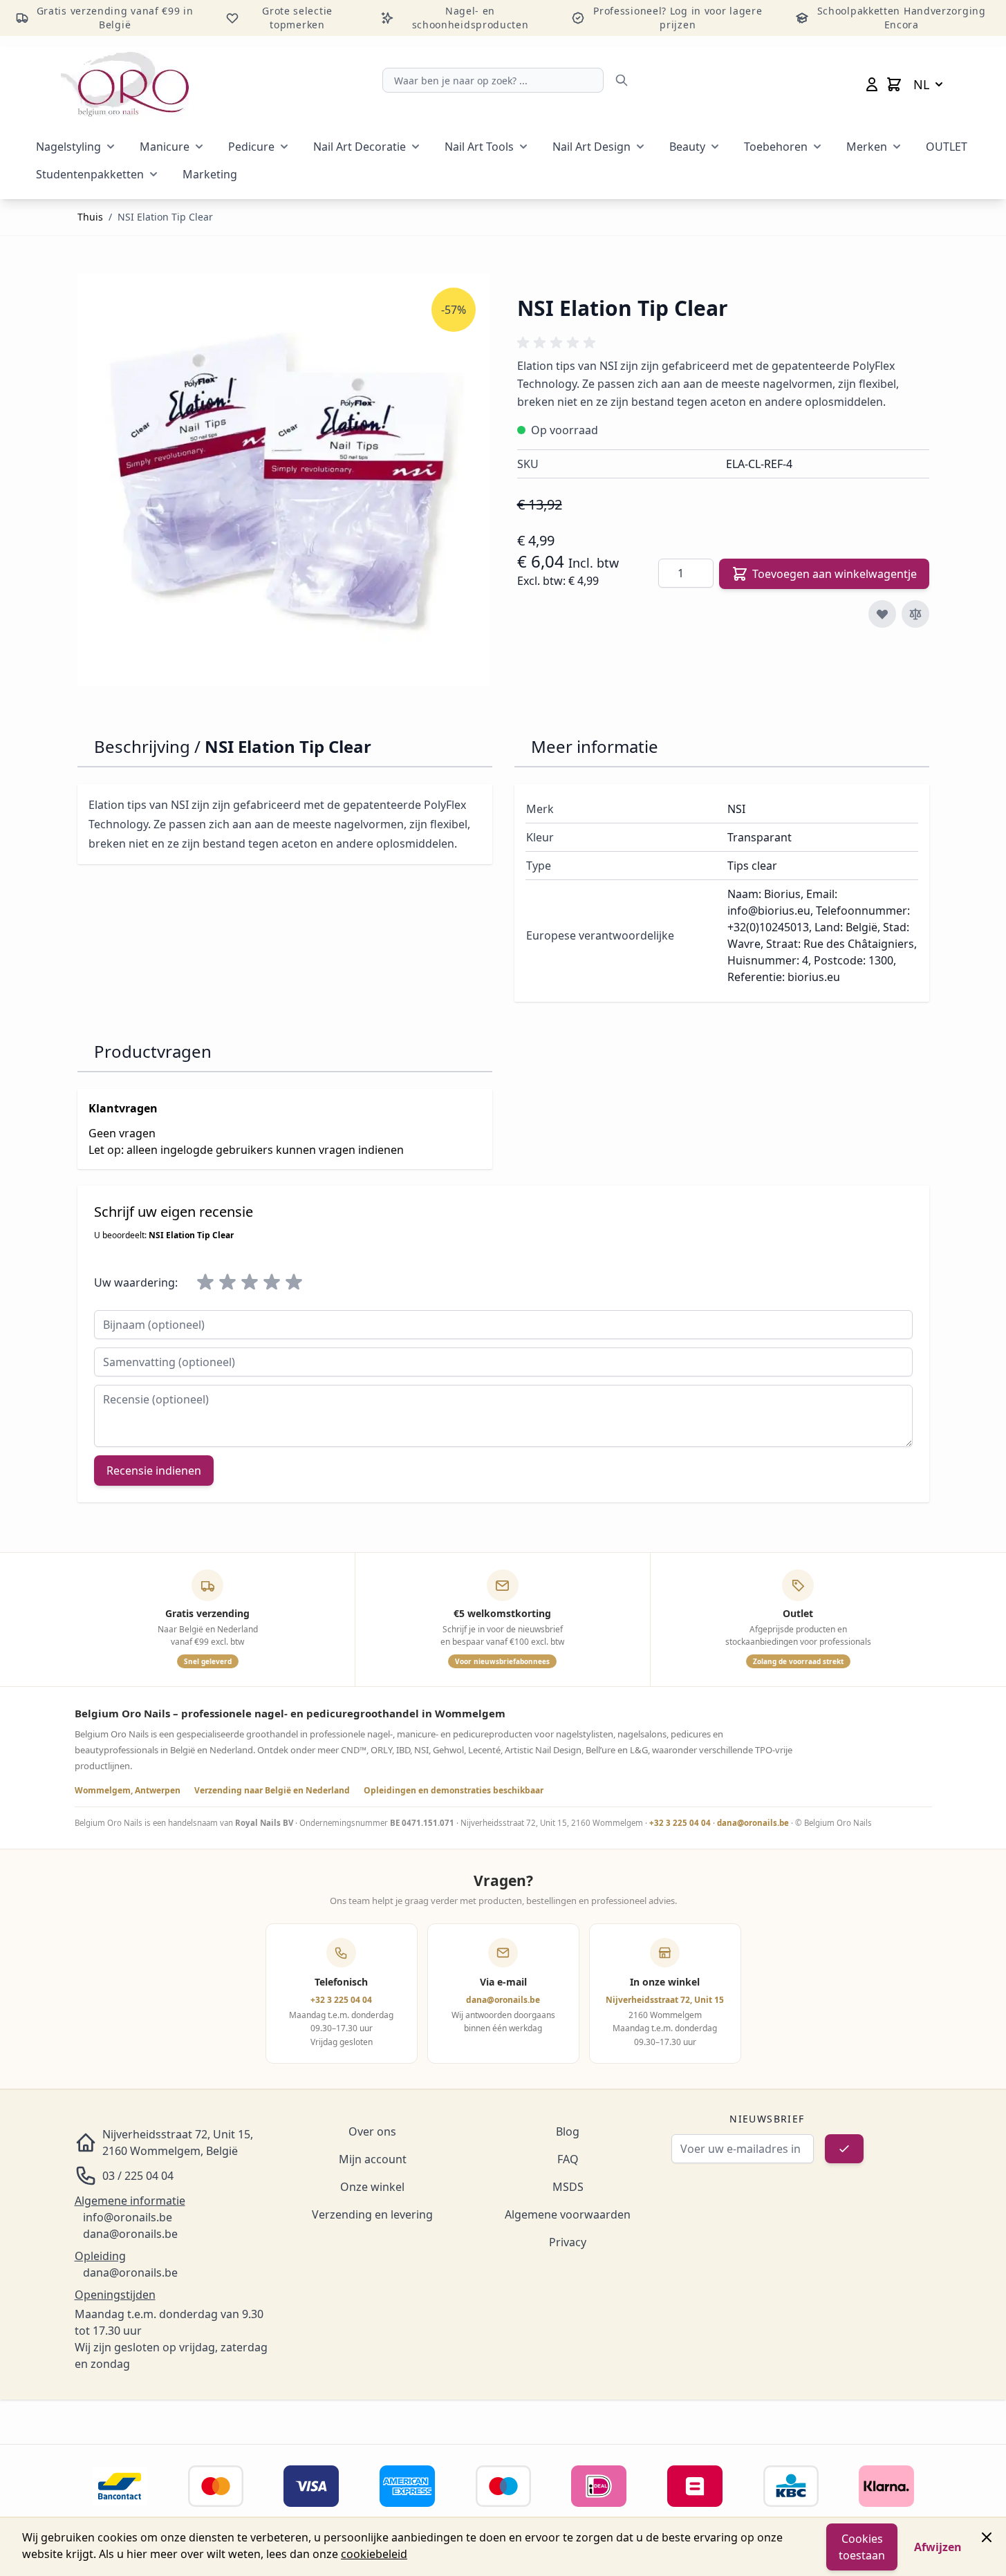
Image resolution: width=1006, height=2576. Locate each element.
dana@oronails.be (753, 1823)
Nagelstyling (68, 147)
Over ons (372, 2131)
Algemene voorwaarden (568, 2214)
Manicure (165, 147)
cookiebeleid (374, 2554)
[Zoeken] (622, 80)
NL (921, 84)
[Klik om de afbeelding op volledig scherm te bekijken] (283, 480)
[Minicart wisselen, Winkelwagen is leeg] (894, 84)
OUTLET (947, 147)
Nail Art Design (592, 147)
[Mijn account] (872, 84)
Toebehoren (776, 147)
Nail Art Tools (479, 147)
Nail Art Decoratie (360, 147)
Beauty (687, 147)
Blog (568, 2131)
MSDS (568, 2187)
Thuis (90, 217)
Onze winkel (372, 2187)
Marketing (210, 174)
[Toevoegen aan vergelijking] (915, 614)
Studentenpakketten (90, 174)
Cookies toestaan (862, 2547)
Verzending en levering (372, 2214)
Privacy (568, 2242)
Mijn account (373, 2159)
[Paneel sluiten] (987, 2537)
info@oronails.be (128, 2217)
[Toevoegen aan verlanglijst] (882, 614)
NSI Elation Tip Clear (165, 217)
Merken (867, 147)
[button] (559, 343)
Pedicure (251, 147)
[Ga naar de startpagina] (125, 84)
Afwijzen (938, 2547)
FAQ (568, 2159)
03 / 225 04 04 (138, 2176)
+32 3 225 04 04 (680, 1823)
